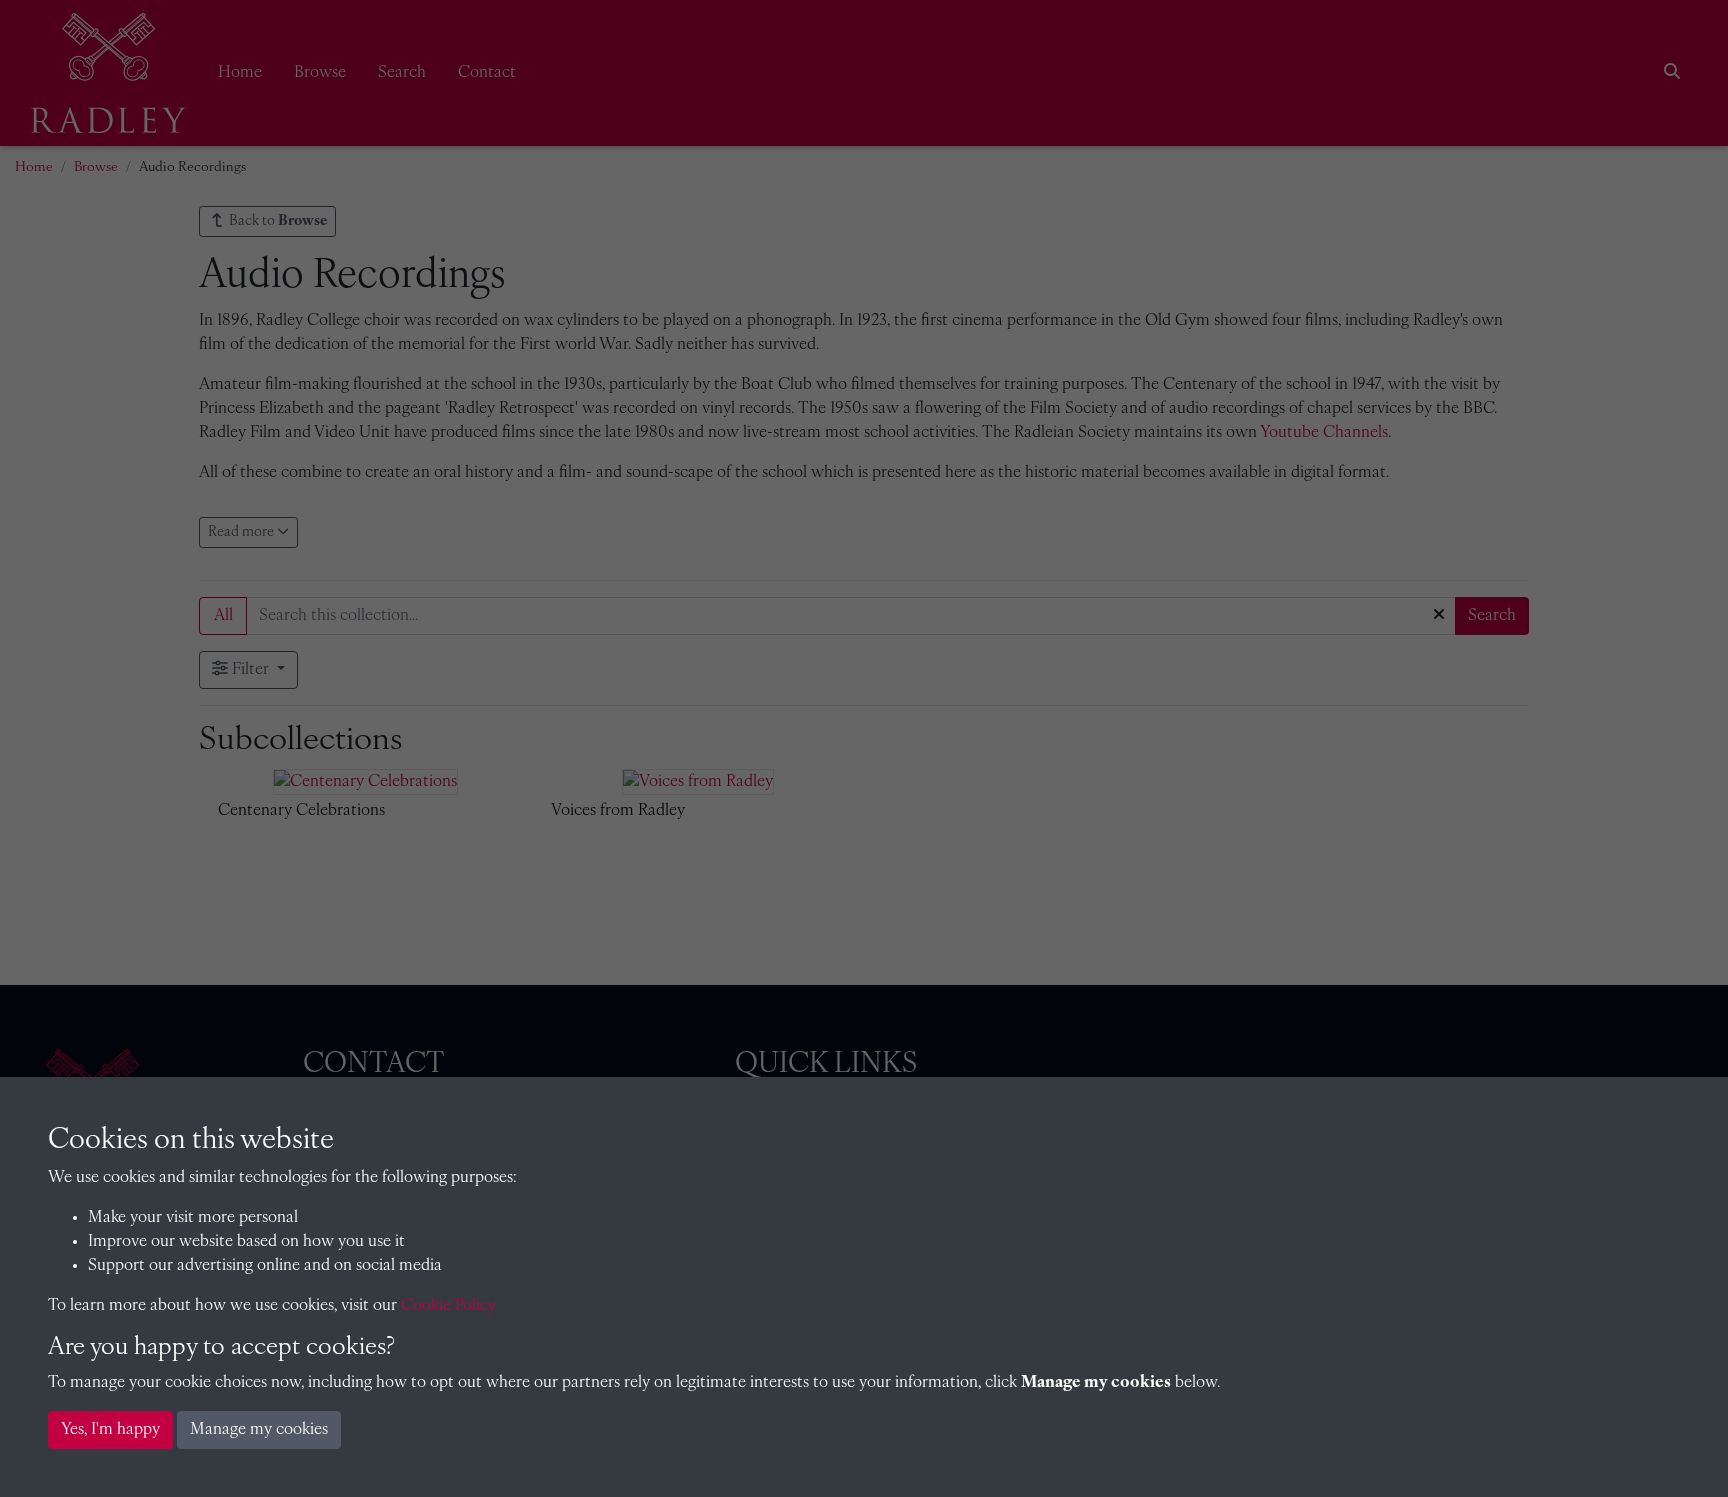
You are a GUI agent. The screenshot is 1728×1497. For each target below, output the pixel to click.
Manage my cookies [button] (259, 1430)
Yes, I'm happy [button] (110, 1430)
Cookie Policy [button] (448, 1306)
